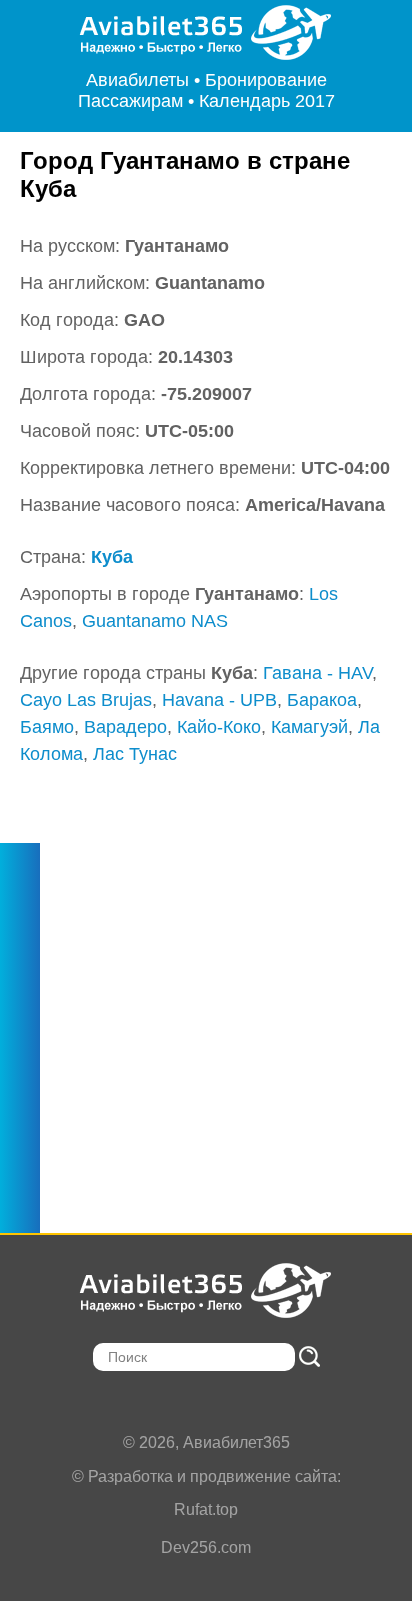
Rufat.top (206, 1509)
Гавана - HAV (317, 673)
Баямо (47, 727)
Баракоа (322, 700)
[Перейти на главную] (206, 32)
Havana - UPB (219, 700)
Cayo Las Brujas (86, 700)
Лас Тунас (135, 754)
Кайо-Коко (219, 727)
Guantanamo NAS (155, 621)
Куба (112, 557)
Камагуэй (309, 727)
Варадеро (125, 727)
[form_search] (309, 1356)
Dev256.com (206, 1547)
